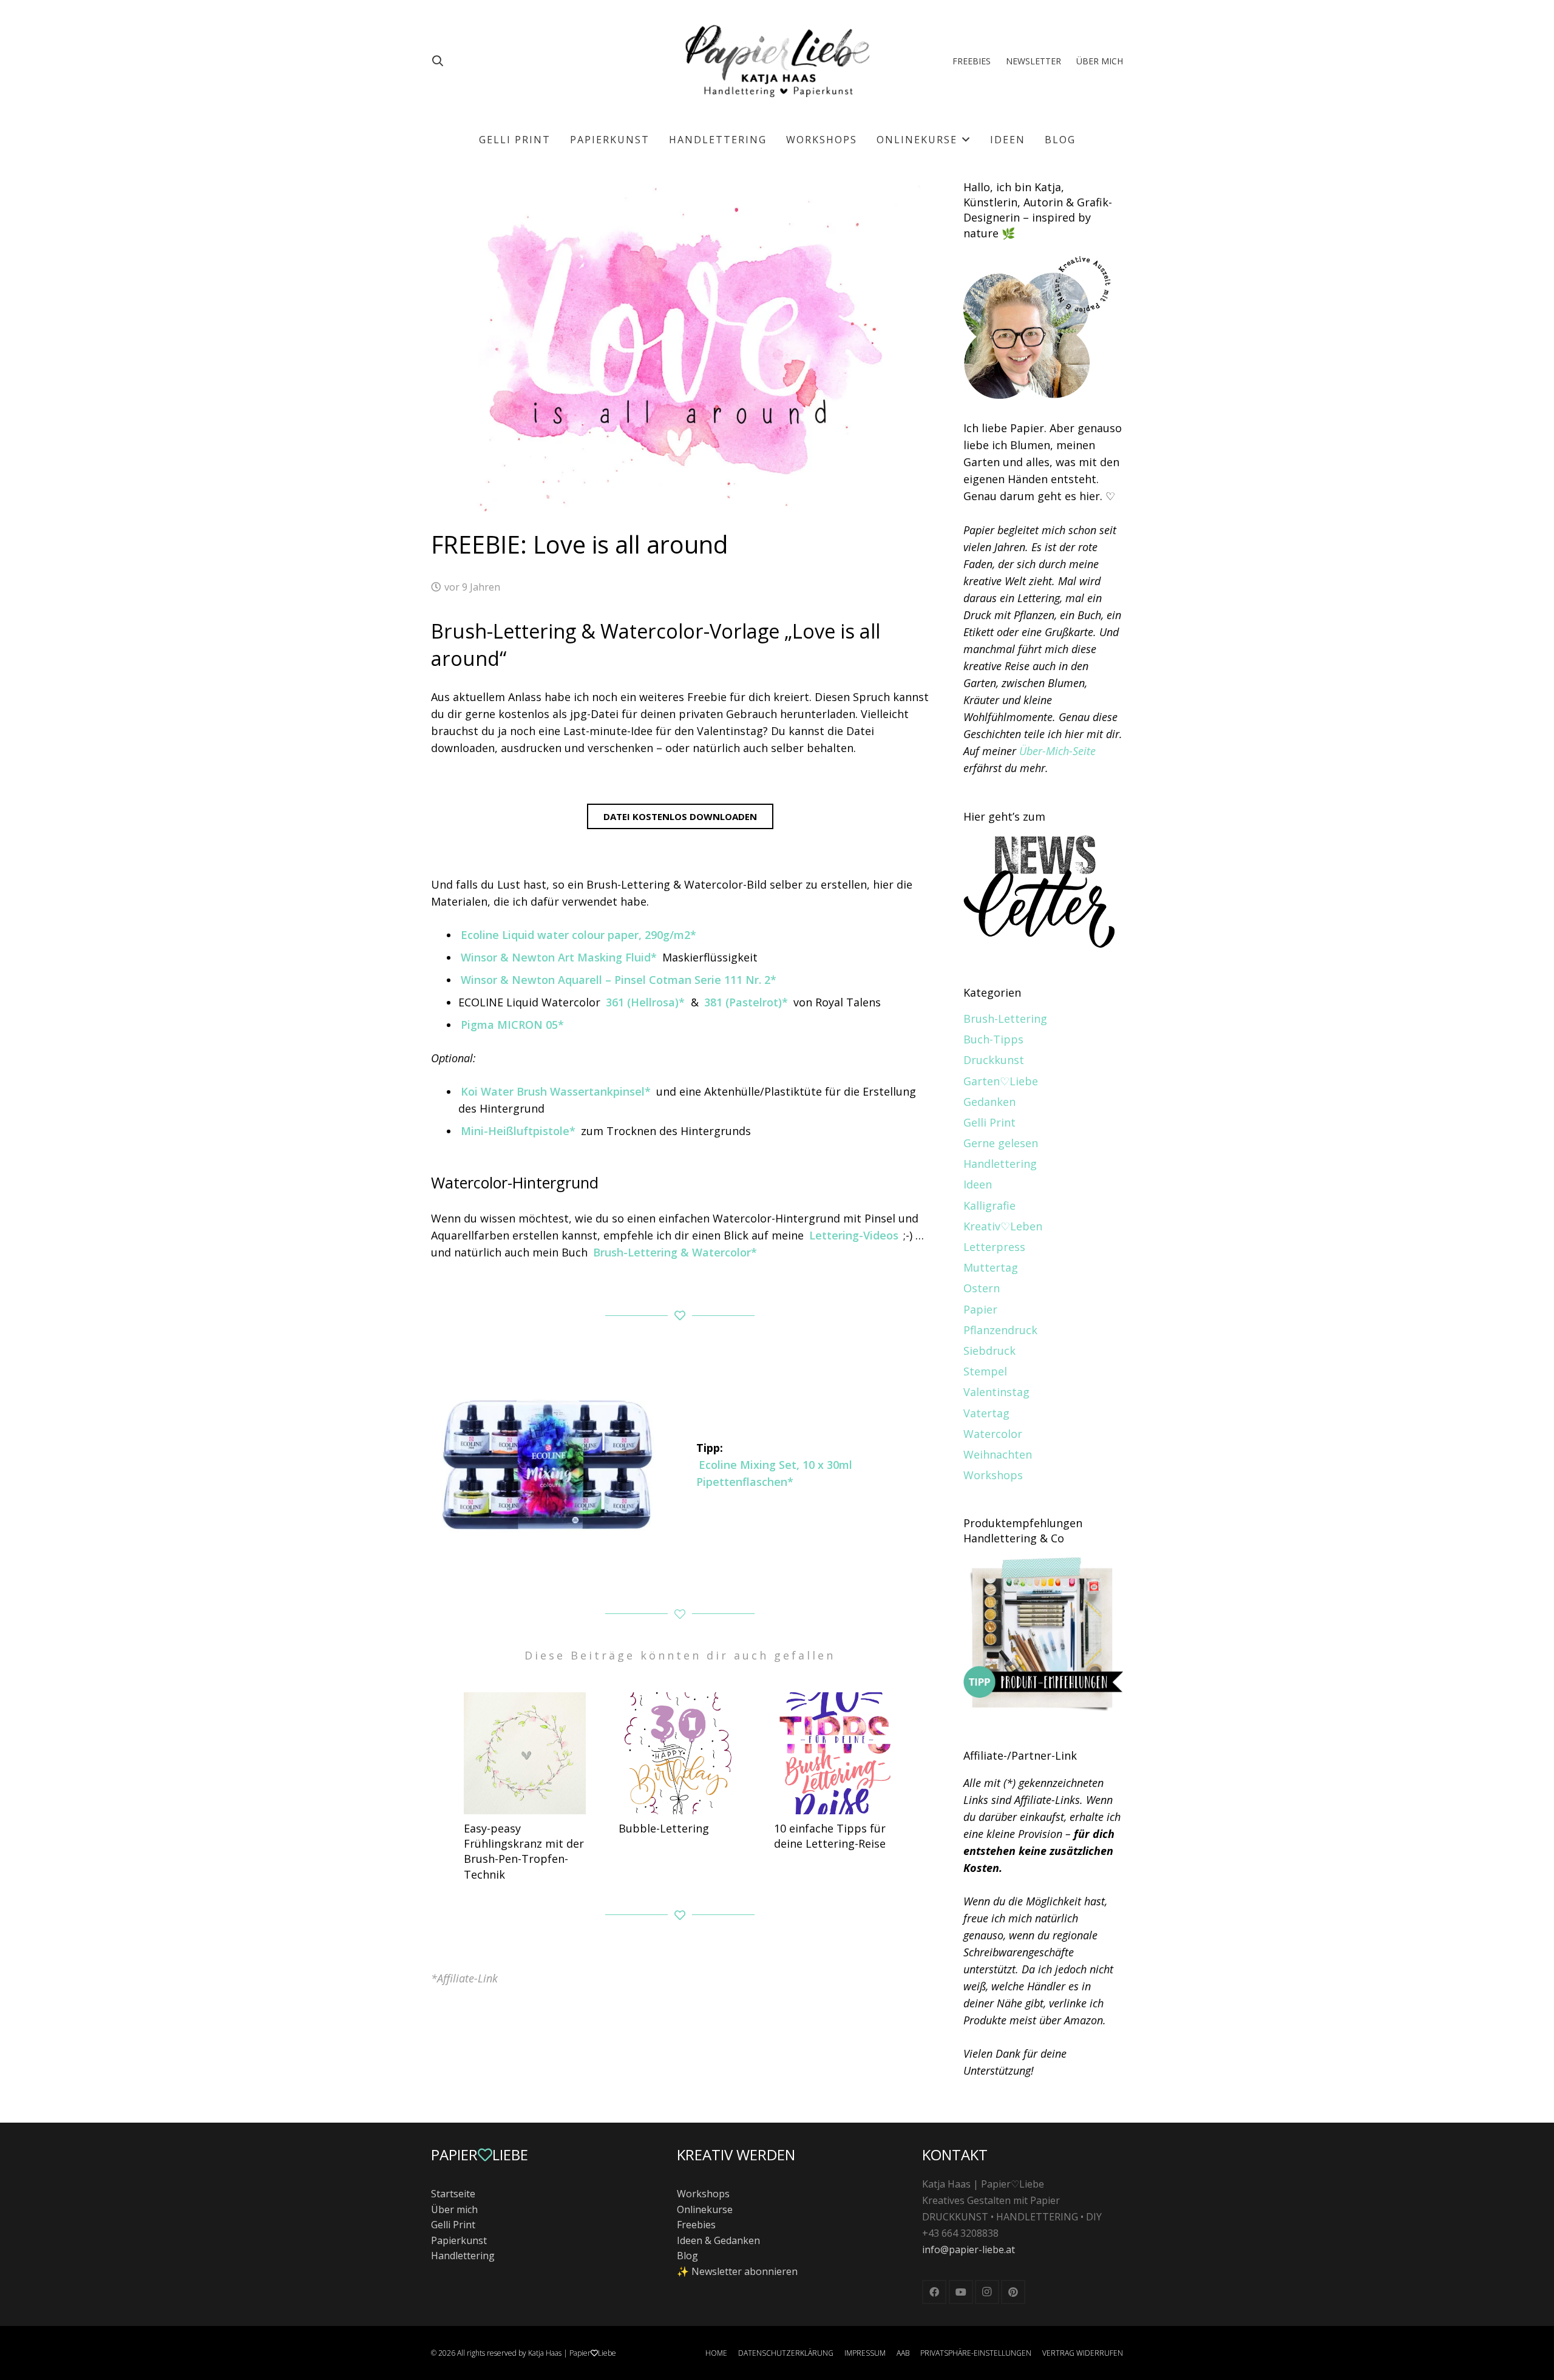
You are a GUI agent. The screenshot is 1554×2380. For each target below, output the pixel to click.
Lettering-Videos (854, 1235)
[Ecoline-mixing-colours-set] (547, 1464)
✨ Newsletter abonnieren (737, 2271)
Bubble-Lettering (664, 1828)
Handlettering (1000, 1164)
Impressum (865, 2353)
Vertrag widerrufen (1083, 2353)
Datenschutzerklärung (786, 2353)
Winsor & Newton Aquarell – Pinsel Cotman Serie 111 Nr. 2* (619, 980)
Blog (687, 2256)
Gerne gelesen (1001, 1143)
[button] (438, 61)
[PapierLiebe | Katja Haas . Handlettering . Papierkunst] (777, 61)
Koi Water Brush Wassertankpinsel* (556, 1091)
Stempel (985, 1371)
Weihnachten (998, 1454)
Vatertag (986, 1413)
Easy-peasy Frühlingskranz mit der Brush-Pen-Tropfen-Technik (524, 1851)
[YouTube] (961, 2292)
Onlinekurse (705, 2209)
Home (716, 2353)
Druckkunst (994, 1060)
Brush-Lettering (1005, 1019)
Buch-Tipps (993, 1039)
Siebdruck (989, 1351)
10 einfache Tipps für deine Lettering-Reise (830, 1836)
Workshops (993, 1475)
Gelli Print (989, 1122)
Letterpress (994, 1247)
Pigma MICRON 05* (512, 1025)
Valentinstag (996, 1392)
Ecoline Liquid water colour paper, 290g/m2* (579, 935)
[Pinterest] (1013, 2292)
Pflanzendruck (1000, 1330)
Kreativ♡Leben (1003, 1226)
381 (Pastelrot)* (746, 1002)
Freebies (696, 2225)
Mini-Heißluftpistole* (518, 1131)
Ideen (978, 1184)
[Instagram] (987, 2292)
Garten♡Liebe (1001, 1081)
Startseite (453, 2194)
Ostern (982, 1288)
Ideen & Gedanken (718, 2240)
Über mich (454, 2209)
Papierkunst (459, 2240)
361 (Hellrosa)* (645, 1002)
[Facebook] (934, 2292)
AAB (903, 2353)
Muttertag (991, 1267)
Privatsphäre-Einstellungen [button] (976, 2353)
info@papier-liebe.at (969, 2249)
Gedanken (989, 1102)
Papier (980, 1309)
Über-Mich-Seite (1057, 751)
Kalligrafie (989, 1205)
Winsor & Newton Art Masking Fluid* (559, 957)
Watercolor (993, 1434)
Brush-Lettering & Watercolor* (675, 1252)
